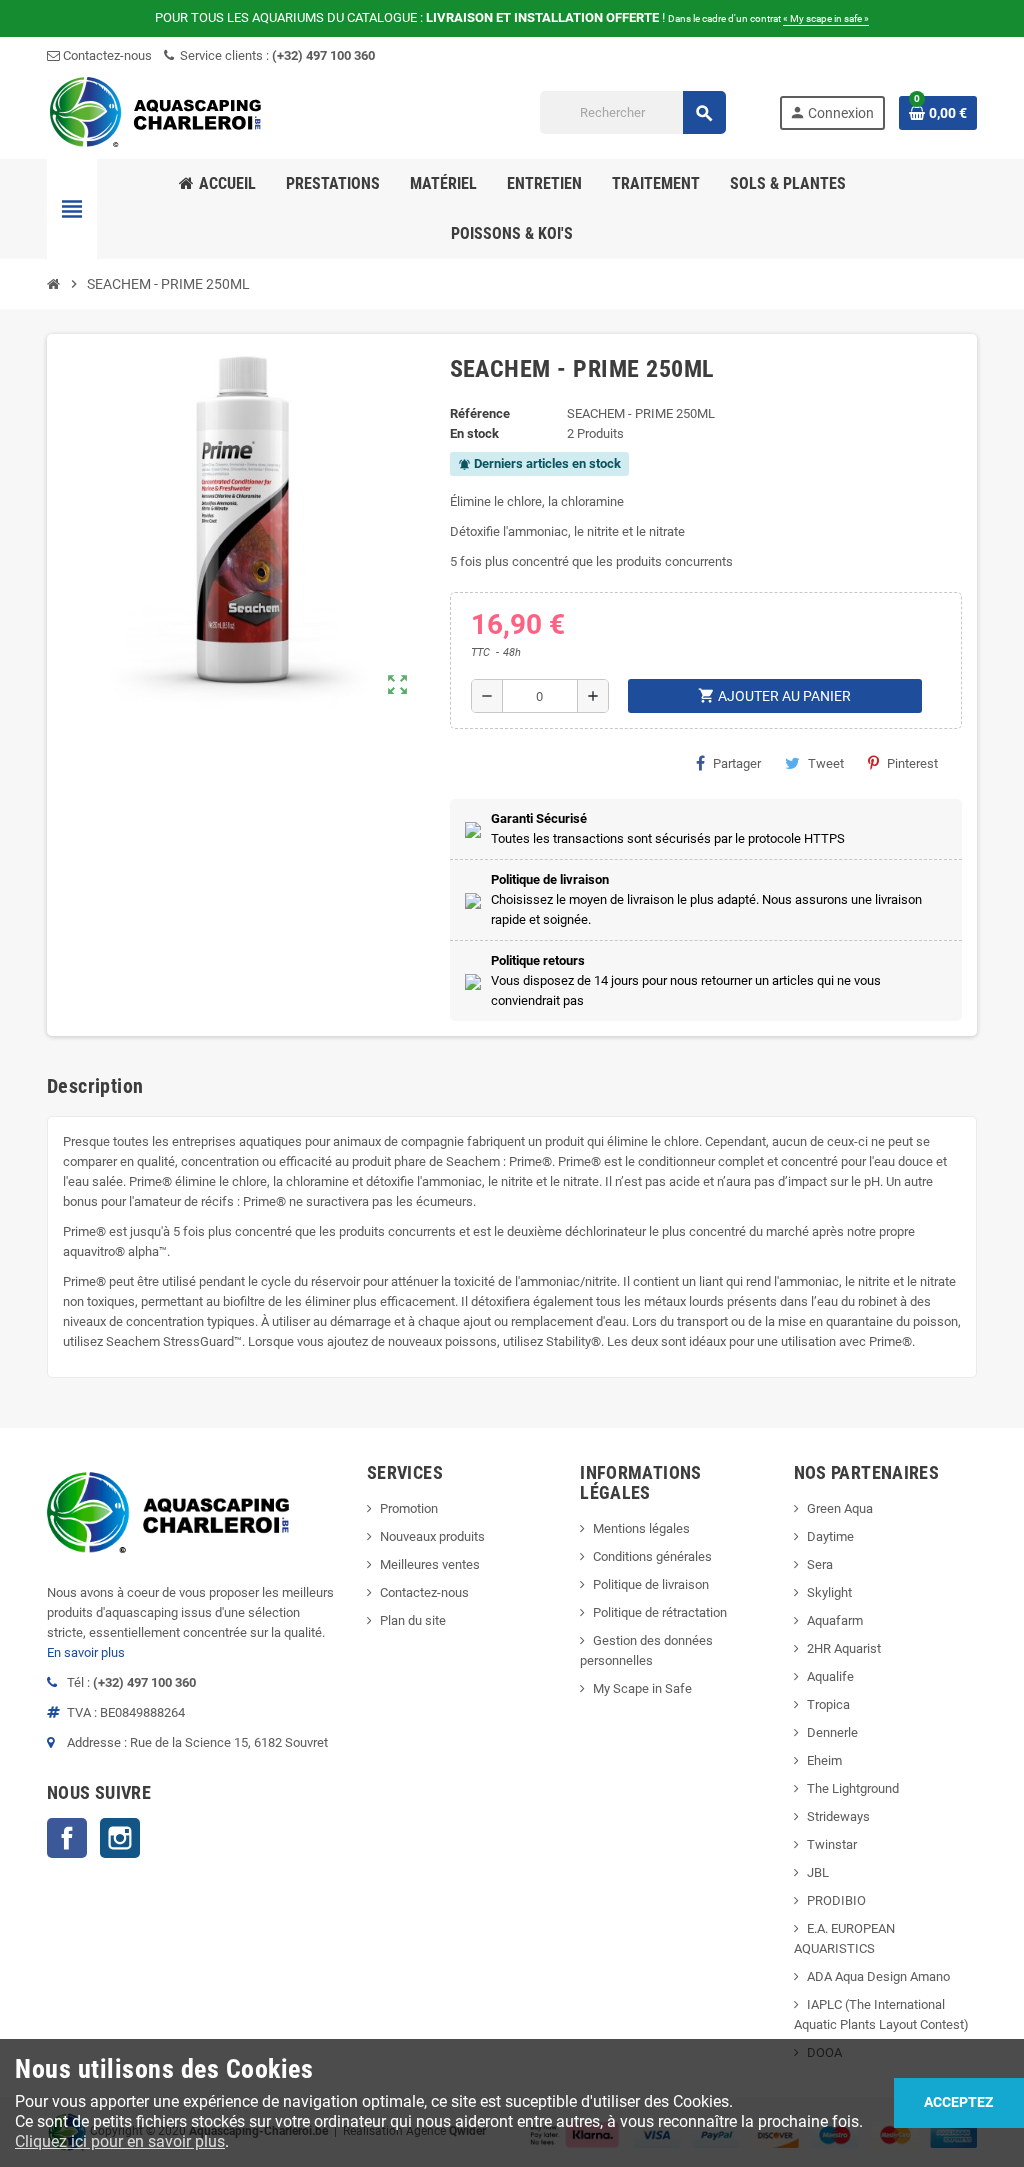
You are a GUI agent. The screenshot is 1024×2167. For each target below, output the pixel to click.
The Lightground (853, 1788)
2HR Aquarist (844, 1648)
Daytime (830, 1536)
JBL (818, 1872)
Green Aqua (840, 1508)
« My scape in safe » (826, 18)
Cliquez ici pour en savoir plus (120, 2141)
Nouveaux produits (432, 1536)
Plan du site (413, 1620)
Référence (480, 413)
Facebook (67, 1838)
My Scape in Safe (642, 1688)
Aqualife (830, 1676)
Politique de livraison (651, 1584)
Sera (820, 1564)
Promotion (409, 1508)
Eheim (824, 1760)
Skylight (829, 1592)
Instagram (120, 1838)
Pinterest (912, 763)
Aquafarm (835, 1620)
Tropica (828, 1704)
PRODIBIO (836, 1900)
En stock (474, 433)
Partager (737, 763)
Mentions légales (641, 1528)
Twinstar (832, 1844)
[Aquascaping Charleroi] (157, 111)
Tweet (826, 763)
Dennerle (832, 1732)
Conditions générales (652, 1556)
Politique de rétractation (660, 1612)
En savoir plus (86, 1652)
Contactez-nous (106, 55)
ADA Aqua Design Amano (878, 1976)
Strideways (838, 1816)
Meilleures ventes (430, 1564)
